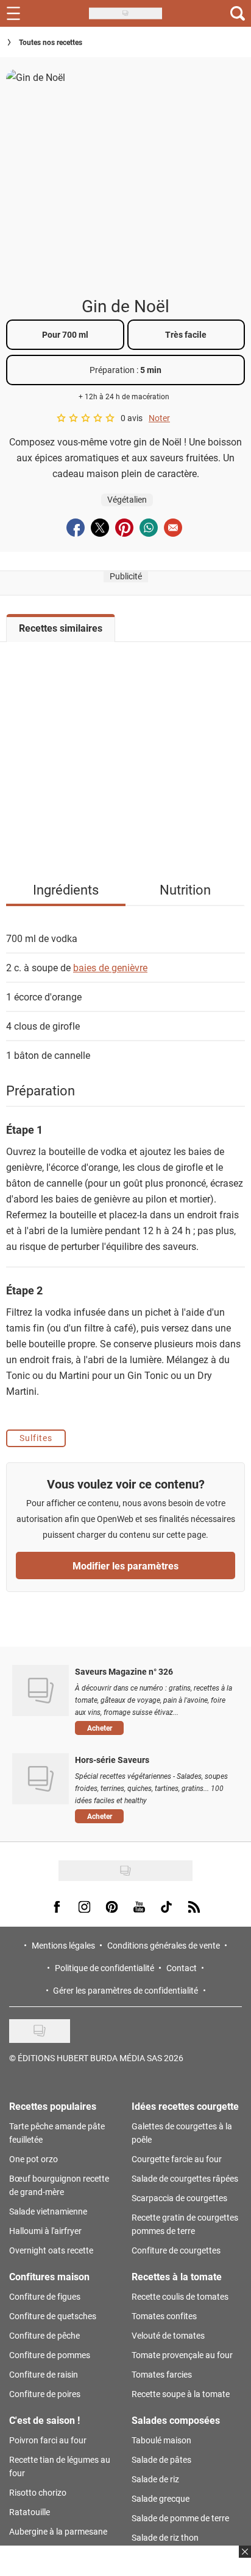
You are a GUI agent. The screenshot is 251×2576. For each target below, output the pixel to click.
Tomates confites (164, 2316)
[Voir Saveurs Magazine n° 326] (41, 1691)
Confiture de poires (45, 2394)
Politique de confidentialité (104, 1968)
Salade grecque (161, 2498)
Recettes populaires (53, 2106)
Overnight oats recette (51, 2250)
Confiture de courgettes (176, 2250)
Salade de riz (155, 2479)
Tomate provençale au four (182, 2355)
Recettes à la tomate (177, 2276)
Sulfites (36, 1438)
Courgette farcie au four (177, 2159)
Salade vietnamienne (48, 2211)
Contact (182, 1968)
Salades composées (176, 2420)
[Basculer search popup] (238, 13)
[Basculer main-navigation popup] (13, 13)
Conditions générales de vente (164, 1945)
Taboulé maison (161, 2440)
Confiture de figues (45, 2296)
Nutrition (185, 889)
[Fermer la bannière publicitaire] (243, 2559)
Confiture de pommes (50, 2355)
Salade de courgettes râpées (185, 2178)
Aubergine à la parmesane (58, 2531)
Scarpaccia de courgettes (179, 2198)
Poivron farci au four (48, 2440)
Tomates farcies (162, 2374)
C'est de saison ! (44, 2420)
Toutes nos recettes (51, 42)
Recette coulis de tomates (180, 2296)
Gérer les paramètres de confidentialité (125, 1990)
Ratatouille (30, 2512)
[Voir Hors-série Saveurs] (41, 1779)
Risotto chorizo (38, 2492)
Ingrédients (66, 889)
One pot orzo (34, 2159)
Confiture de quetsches (53, 2316)
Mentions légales (63, 1945)
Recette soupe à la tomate (181, 2394)
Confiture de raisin (44, 2374)
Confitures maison (49, 2276)
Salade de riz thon (165, 2537)
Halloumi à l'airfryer (45, 2231)
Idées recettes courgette (185, 2106)
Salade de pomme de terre (180, 2518)
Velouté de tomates (168, 2335)
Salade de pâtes (161, 2459)
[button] (154, 1728)
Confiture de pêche (44, 2335)
